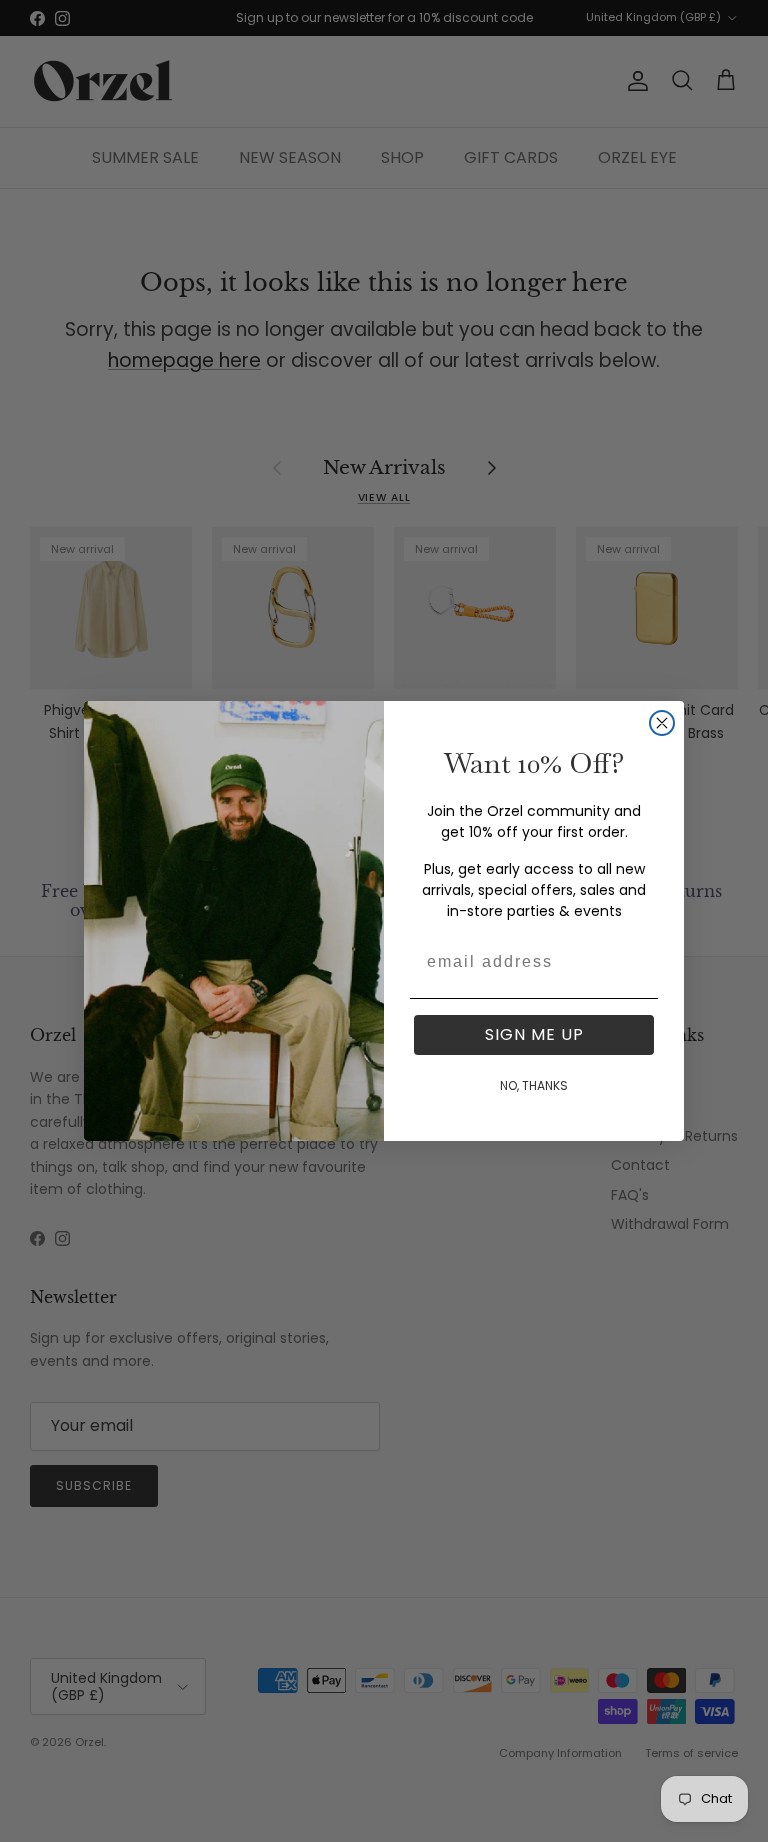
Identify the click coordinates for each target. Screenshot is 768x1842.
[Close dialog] (662, 723)
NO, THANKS (534, 1085)
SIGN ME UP (534, 1034)
